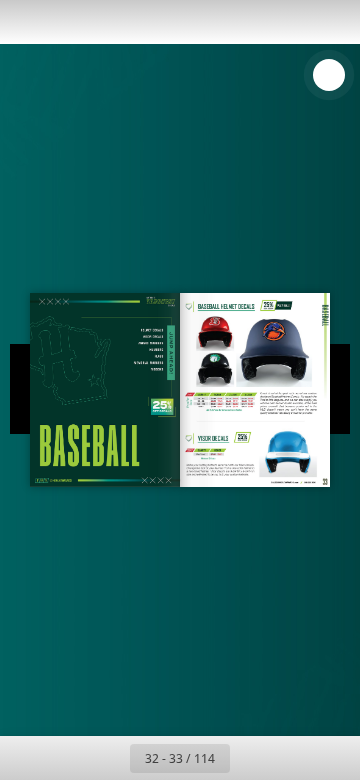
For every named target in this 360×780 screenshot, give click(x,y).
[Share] (288, 22)
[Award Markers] (150, 342)
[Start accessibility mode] (116, 22)
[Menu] (28, 22)
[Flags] (159, 356)
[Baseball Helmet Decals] (151, 330)
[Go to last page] (296, 758)
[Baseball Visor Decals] (153, 336)
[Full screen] (332, 22)
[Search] (72, 22)
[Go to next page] (252, 758)
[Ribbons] (157, 369)
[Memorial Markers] (149, 362)
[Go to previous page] (108, 758)
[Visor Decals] (213, 439)
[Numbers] (155, 349)
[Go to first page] (64, 758)
